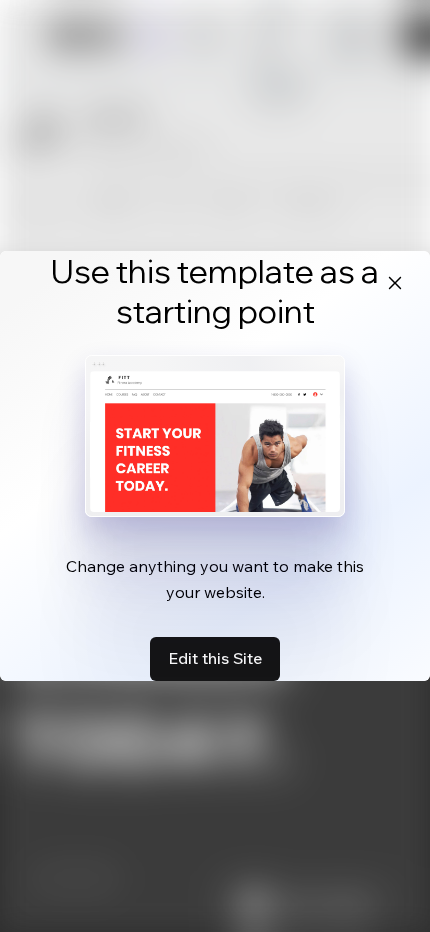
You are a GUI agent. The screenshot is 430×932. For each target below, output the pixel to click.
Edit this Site (215, 658)
